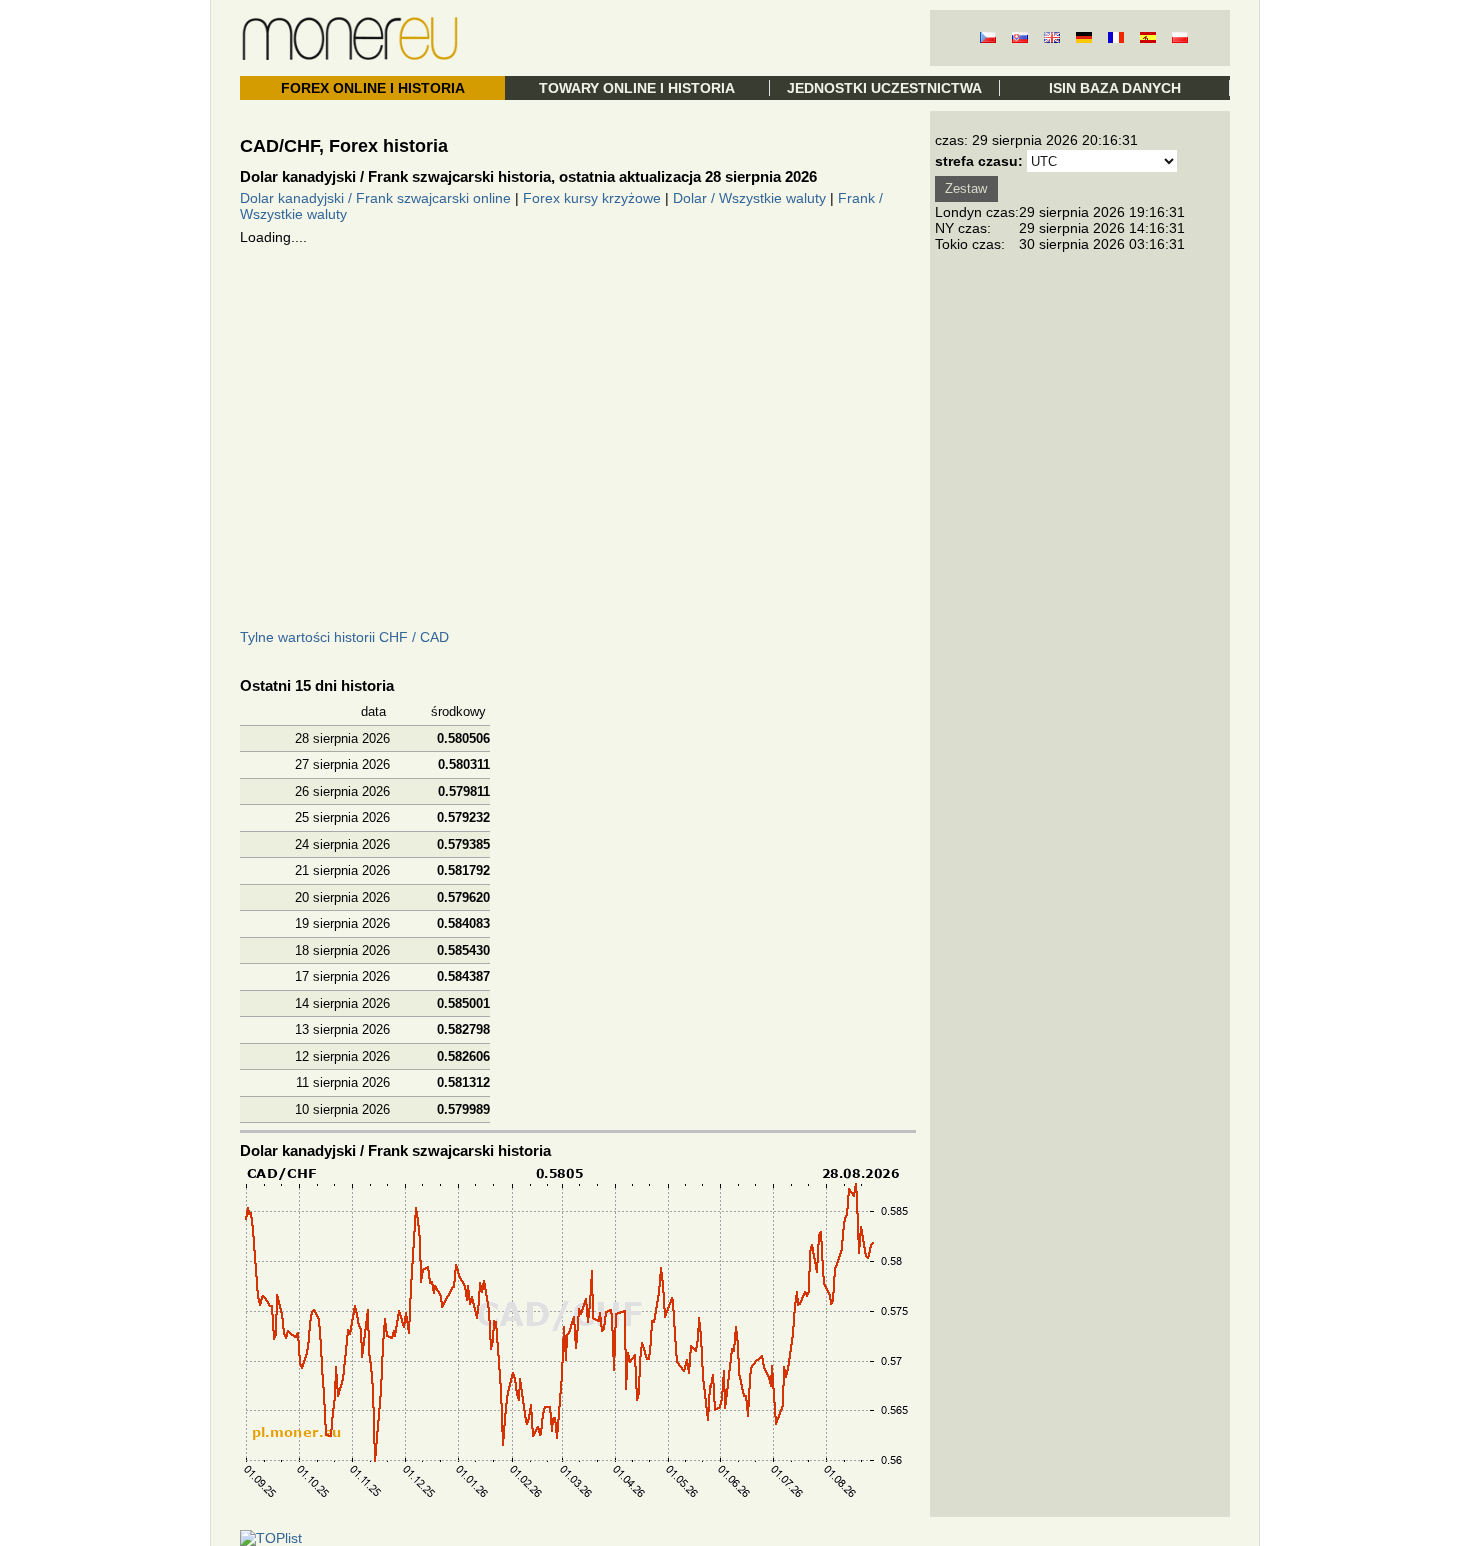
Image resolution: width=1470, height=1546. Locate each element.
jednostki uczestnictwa (884, 88)
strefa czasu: (979, 161)
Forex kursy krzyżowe (592, 198)
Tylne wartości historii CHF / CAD (344, 637)
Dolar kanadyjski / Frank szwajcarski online (375, 198)
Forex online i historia (373, 88)
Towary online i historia (637, 88)
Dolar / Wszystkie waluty (749, 198)
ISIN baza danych (1115, 88)
